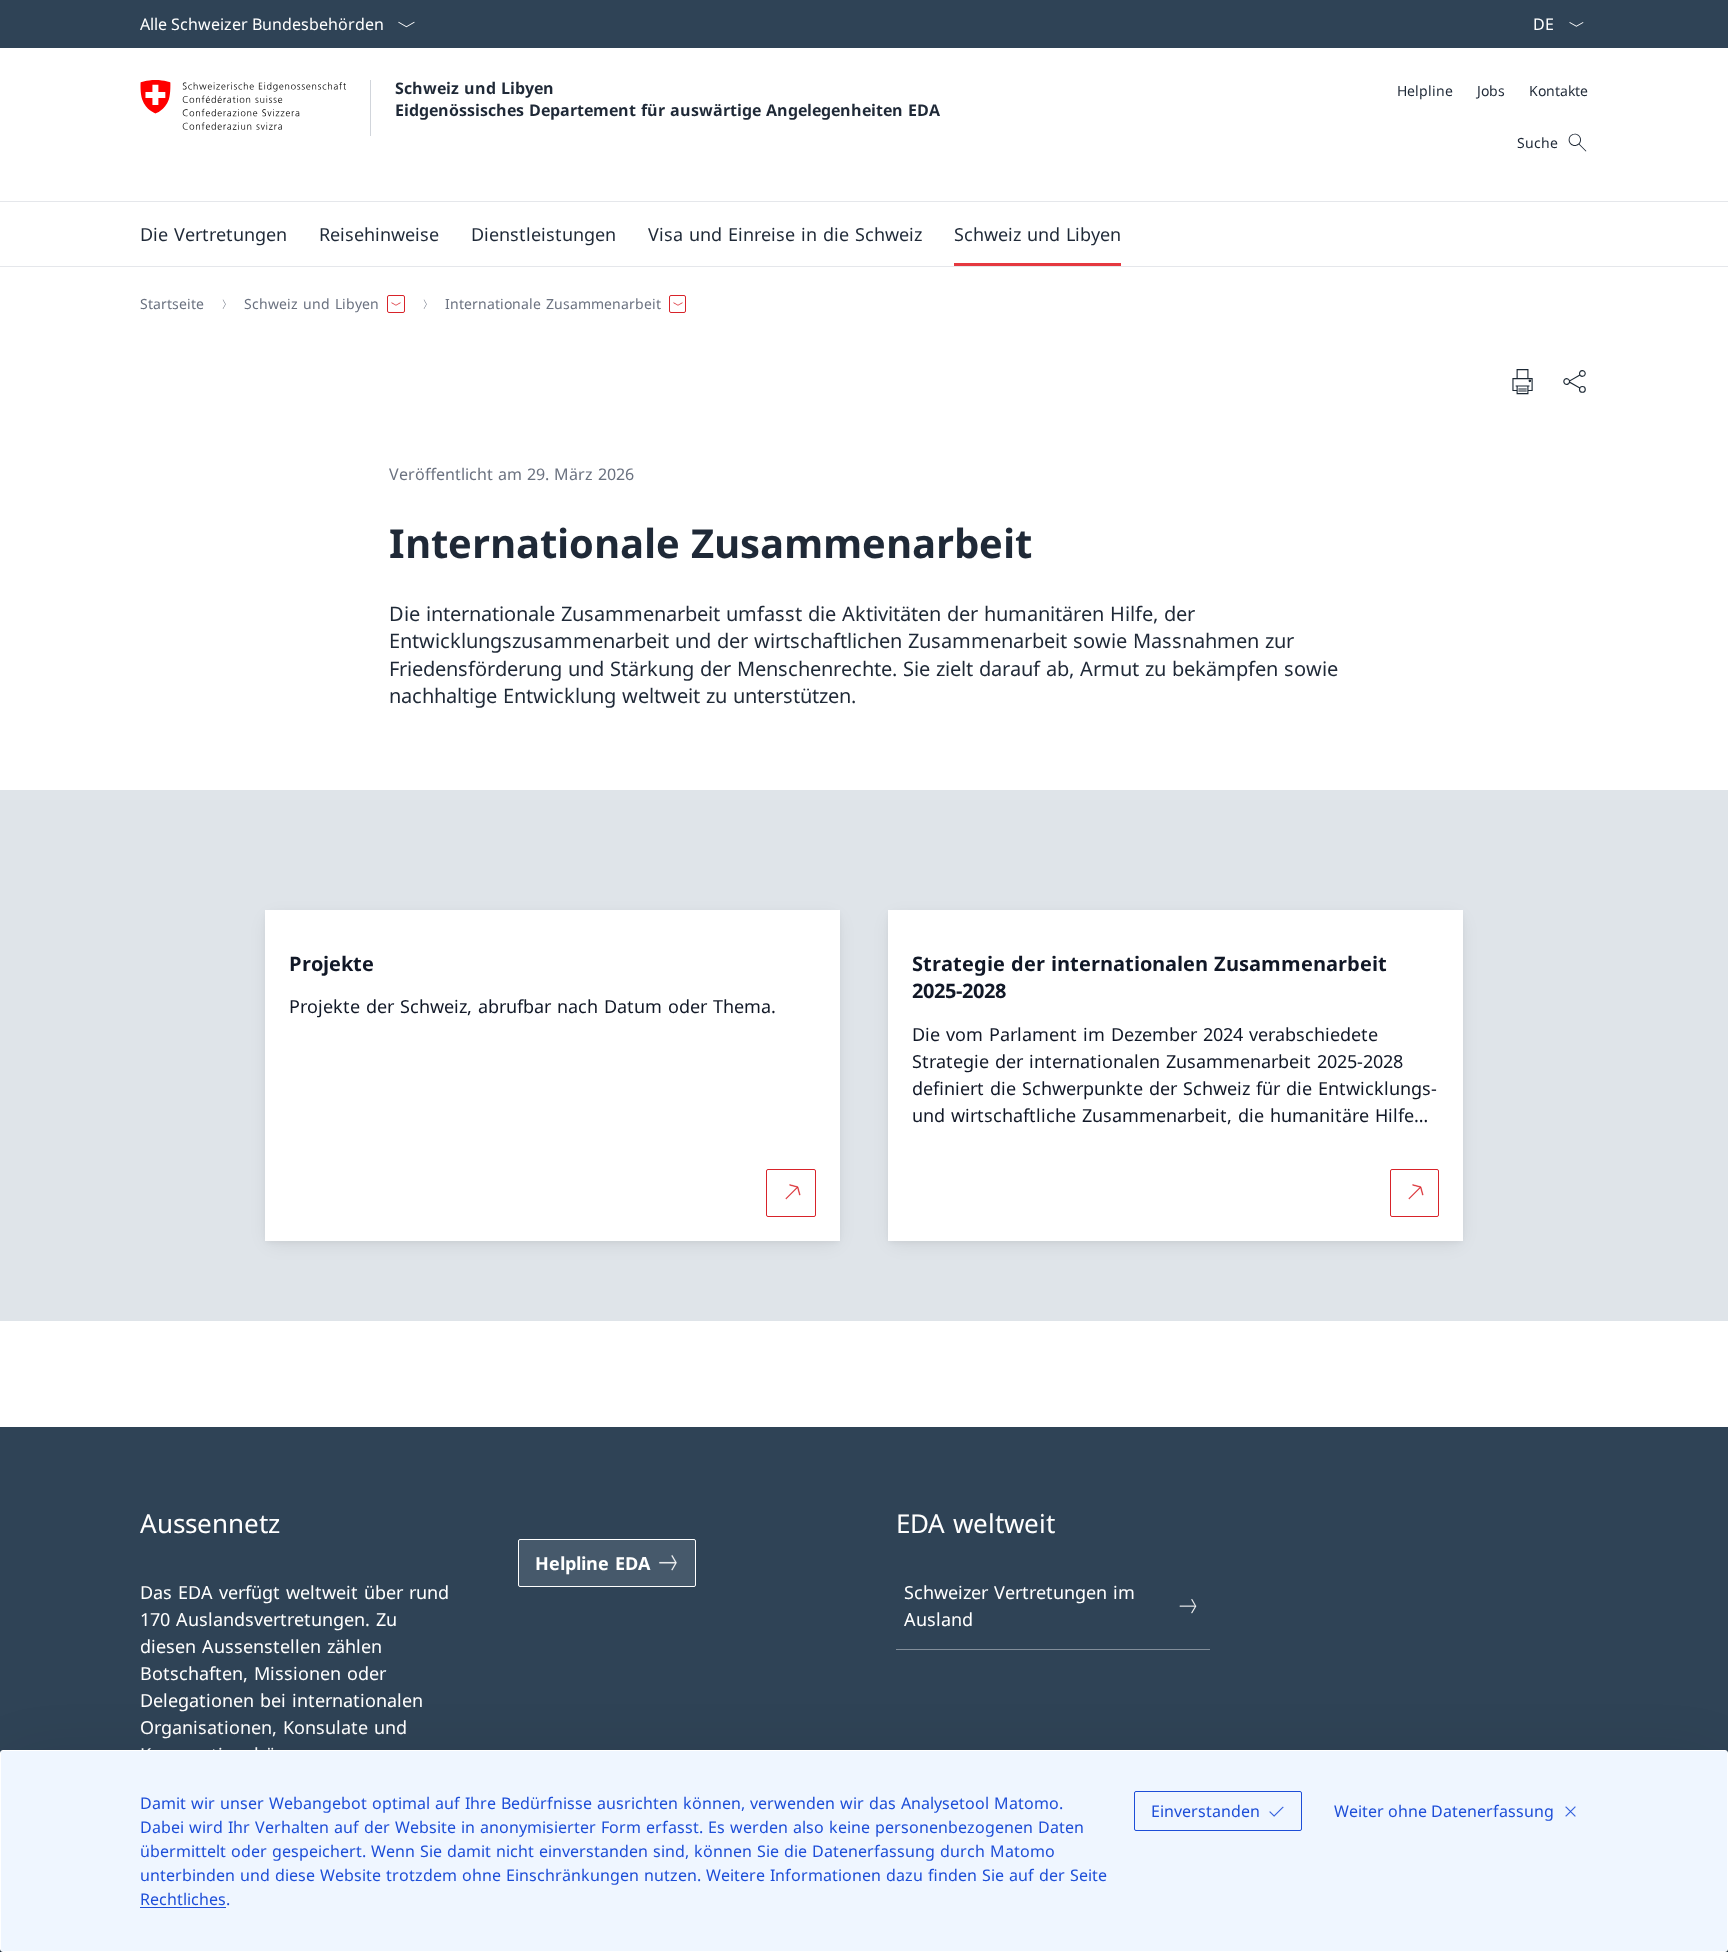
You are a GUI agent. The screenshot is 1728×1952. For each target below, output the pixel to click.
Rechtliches (183, 1899)
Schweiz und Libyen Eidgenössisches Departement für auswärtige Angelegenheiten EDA (667, 99)
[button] (213, 234)
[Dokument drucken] (1522, 381)
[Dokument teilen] (1574, 381)
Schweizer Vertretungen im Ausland (1019, 1605)
